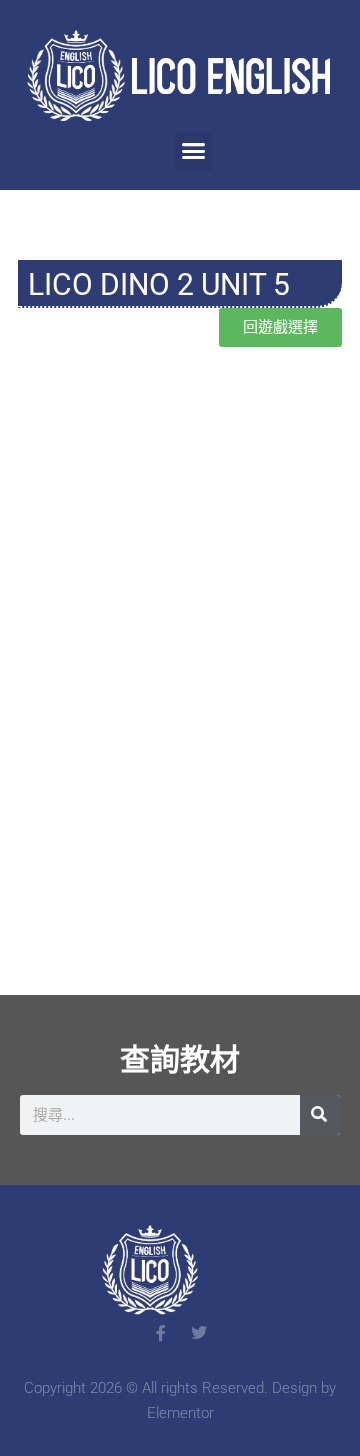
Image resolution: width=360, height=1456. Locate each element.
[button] (194, 151)
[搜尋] (320, 1115)
